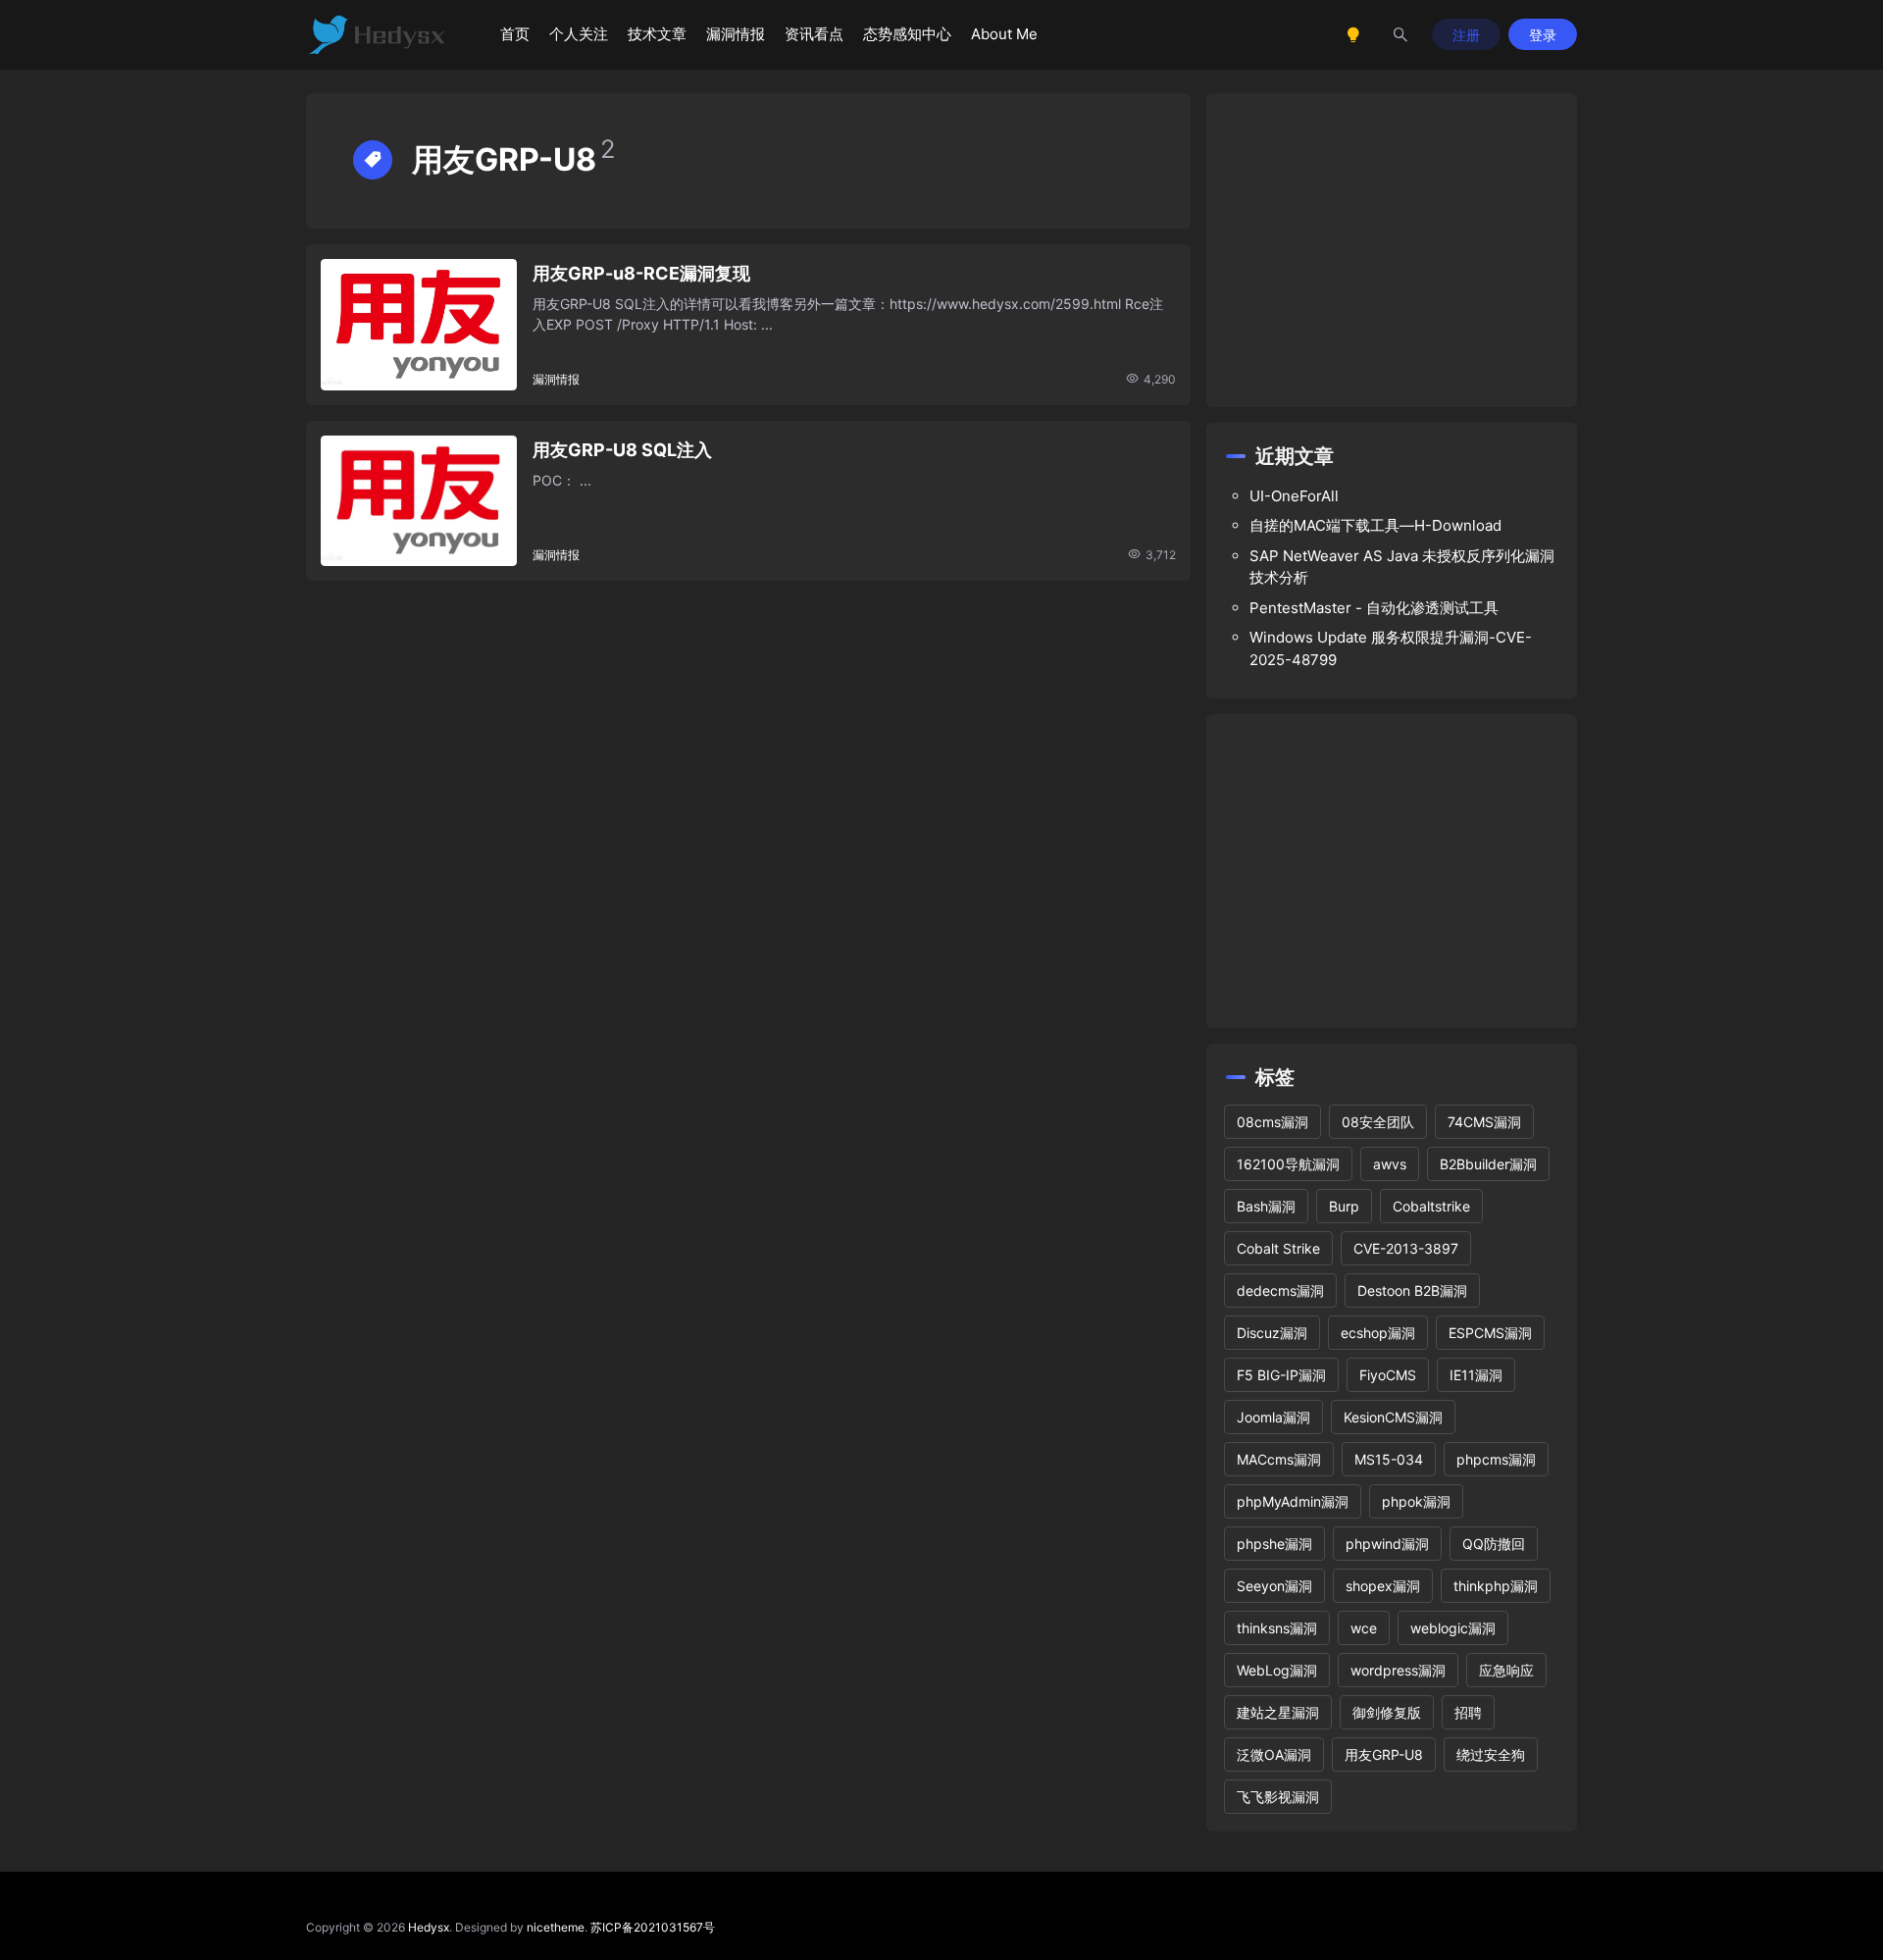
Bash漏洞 (1266, 1206)
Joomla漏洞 (1273, 1417)
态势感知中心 (907, 34)
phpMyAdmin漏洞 (1293, 1501)
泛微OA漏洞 (1274, 1754)
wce (1364, 1628)
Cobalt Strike (1278, 1248)
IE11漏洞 (1476, 1375)
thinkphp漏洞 (1496, 1586)
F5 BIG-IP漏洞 (1281, 1375)
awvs (1390, 1164)
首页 (515, 34)
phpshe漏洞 (1274, 1544)
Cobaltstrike (1431, 1206)
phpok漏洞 (1416, 1501)
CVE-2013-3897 (1406, 1248)
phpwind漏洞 (1387, 1544)
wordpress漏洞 (1398, 1670)
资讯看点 (814, 34)
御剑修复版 (1387, 1712)
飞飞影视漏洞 (1278, 1797)
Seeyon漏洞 (1274, 1586)
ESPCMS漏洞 (1490, 1333)
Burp (1344, 1206)
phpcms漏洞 (1496, 1459)
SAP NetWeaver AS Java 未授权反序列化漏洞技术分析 (1402, 567)
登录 (1543, 35)
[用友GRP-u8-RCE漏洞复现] (419, 324)
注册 (1466, 35)
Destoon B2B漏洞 (1412, 1290)
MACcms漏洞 (1279, 1459)
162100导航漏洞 (1288, 1164)
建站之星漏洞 (1278, 1712)
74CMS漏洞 (1484, 1122)
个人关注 (579, 34)
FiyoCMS (1388, 1375)
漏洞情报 (736, 34)
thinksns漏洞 (1277, 1628)
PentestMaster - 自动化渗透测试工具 (1374, 608)
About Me (1004, 34)
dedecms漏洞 (1280, 1290)
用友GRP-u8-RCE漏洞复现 (641, 273)
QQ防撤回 (1494, 1544)
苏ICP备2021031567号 (653, 1927)
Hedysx (429, 1927)
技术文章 (657, 34)
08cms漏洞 (1272, 1122)
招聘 (1468, 1712)
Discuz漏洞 (1272, 1333)
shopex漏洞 (1383, 1586)
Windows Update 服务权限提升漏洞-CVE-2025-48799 (1391, 648)
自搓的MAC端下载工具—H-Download (1375, 525)
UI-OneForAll (1294, 496)
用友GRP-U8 (1384, 1754)
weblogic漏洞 (1453, 1628)
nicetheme (556, 1927)
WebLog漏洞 (1277, 1670)
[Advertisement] (1392, 250)
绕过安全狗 (1491, 1754)
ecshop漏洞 (1378, 1333)
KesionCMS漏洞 (1393, 1417)
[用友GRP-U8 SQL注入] (419, 501)
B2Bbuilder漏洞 (1488, 1164)
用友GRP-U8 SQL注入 (622, 450)
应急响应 (1506, 1670)
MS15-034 (1389, 1459)
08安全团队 (1378, 1122)
